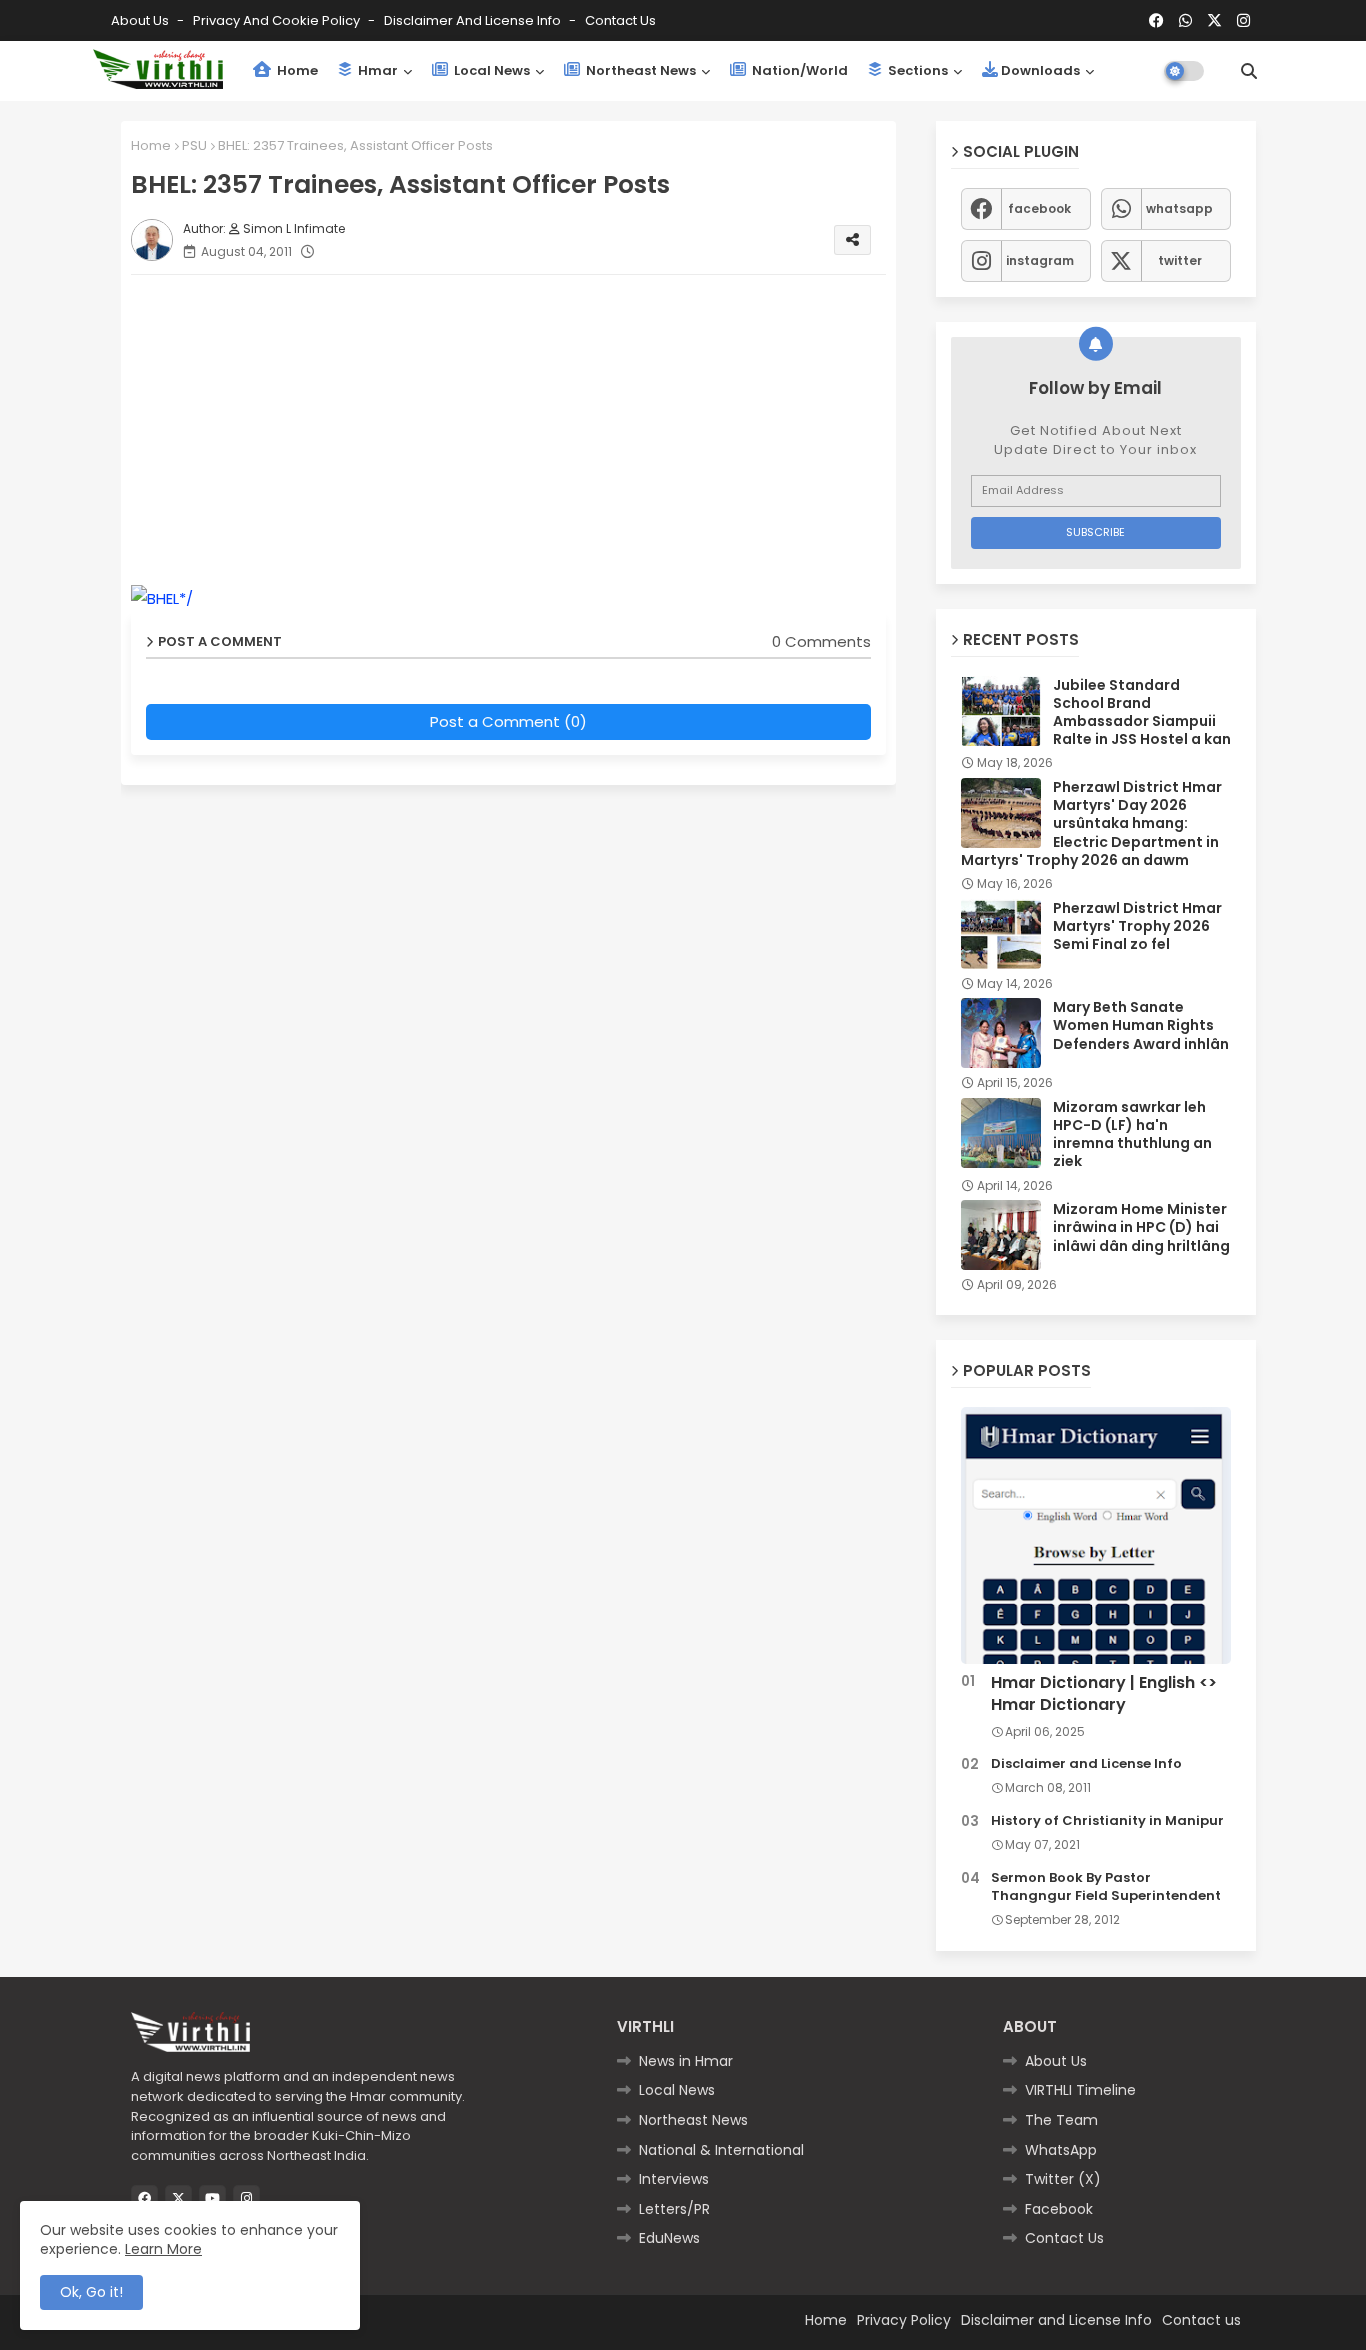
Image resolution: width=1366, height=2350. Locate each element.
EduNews (669, 2238)
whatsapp (1179, 208)
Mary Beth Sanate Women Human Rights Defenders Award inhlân (1141, 1025)
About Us (141, 20)
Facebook (1059, 2209)
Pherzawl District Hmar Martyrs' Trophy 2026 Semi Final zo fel (1137, 926)
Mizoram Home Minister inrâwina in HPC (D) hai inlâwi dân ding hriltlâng (1141, 1227)
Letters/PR (674, 2209)
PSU (194, 145)
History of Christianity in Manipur (1107, 1821)
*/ (186, 598)
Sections (916, 70)
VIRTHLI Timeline (1080, 2090)
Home (296, 70)
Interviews (674, 2179)
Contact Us (1064, 2238)
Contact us (620, 20)
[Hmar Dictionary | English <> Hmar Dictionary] (1096, 1535)
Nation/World (798, 70)
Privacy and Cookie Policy (278, 20)
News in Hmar (686, 2061)
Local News (490, 70)
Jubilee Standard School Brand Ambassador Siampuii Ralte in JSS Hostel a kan (1142, 712)
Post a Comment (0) (508, 721)
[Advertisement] (518, 430)
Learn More (163, 2249)
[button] (1249, 71)
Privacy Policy (904, 2320)
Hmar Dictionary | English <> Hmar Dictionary (1104, 1694)
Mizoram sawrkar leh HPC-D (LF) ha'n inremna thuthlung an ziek (1132, 1134)
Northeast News (639, 70)
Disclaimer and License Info (474, 20)
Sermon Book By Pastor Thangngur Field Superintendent (1106, 1887)
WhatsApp (1061, 2150)
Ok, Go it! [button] (91, 2292)
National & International (721, 2150)
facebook (1039, 208)
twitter (1180, 260)
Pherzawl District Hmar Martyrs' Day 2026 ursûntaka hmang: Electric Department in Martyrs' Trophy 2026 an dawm (1091, 823)
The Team (1061, 2120)
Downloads (1040, 70)
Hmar (376, 70)
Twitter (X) (1063, 2179)
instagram (1040, 260)
